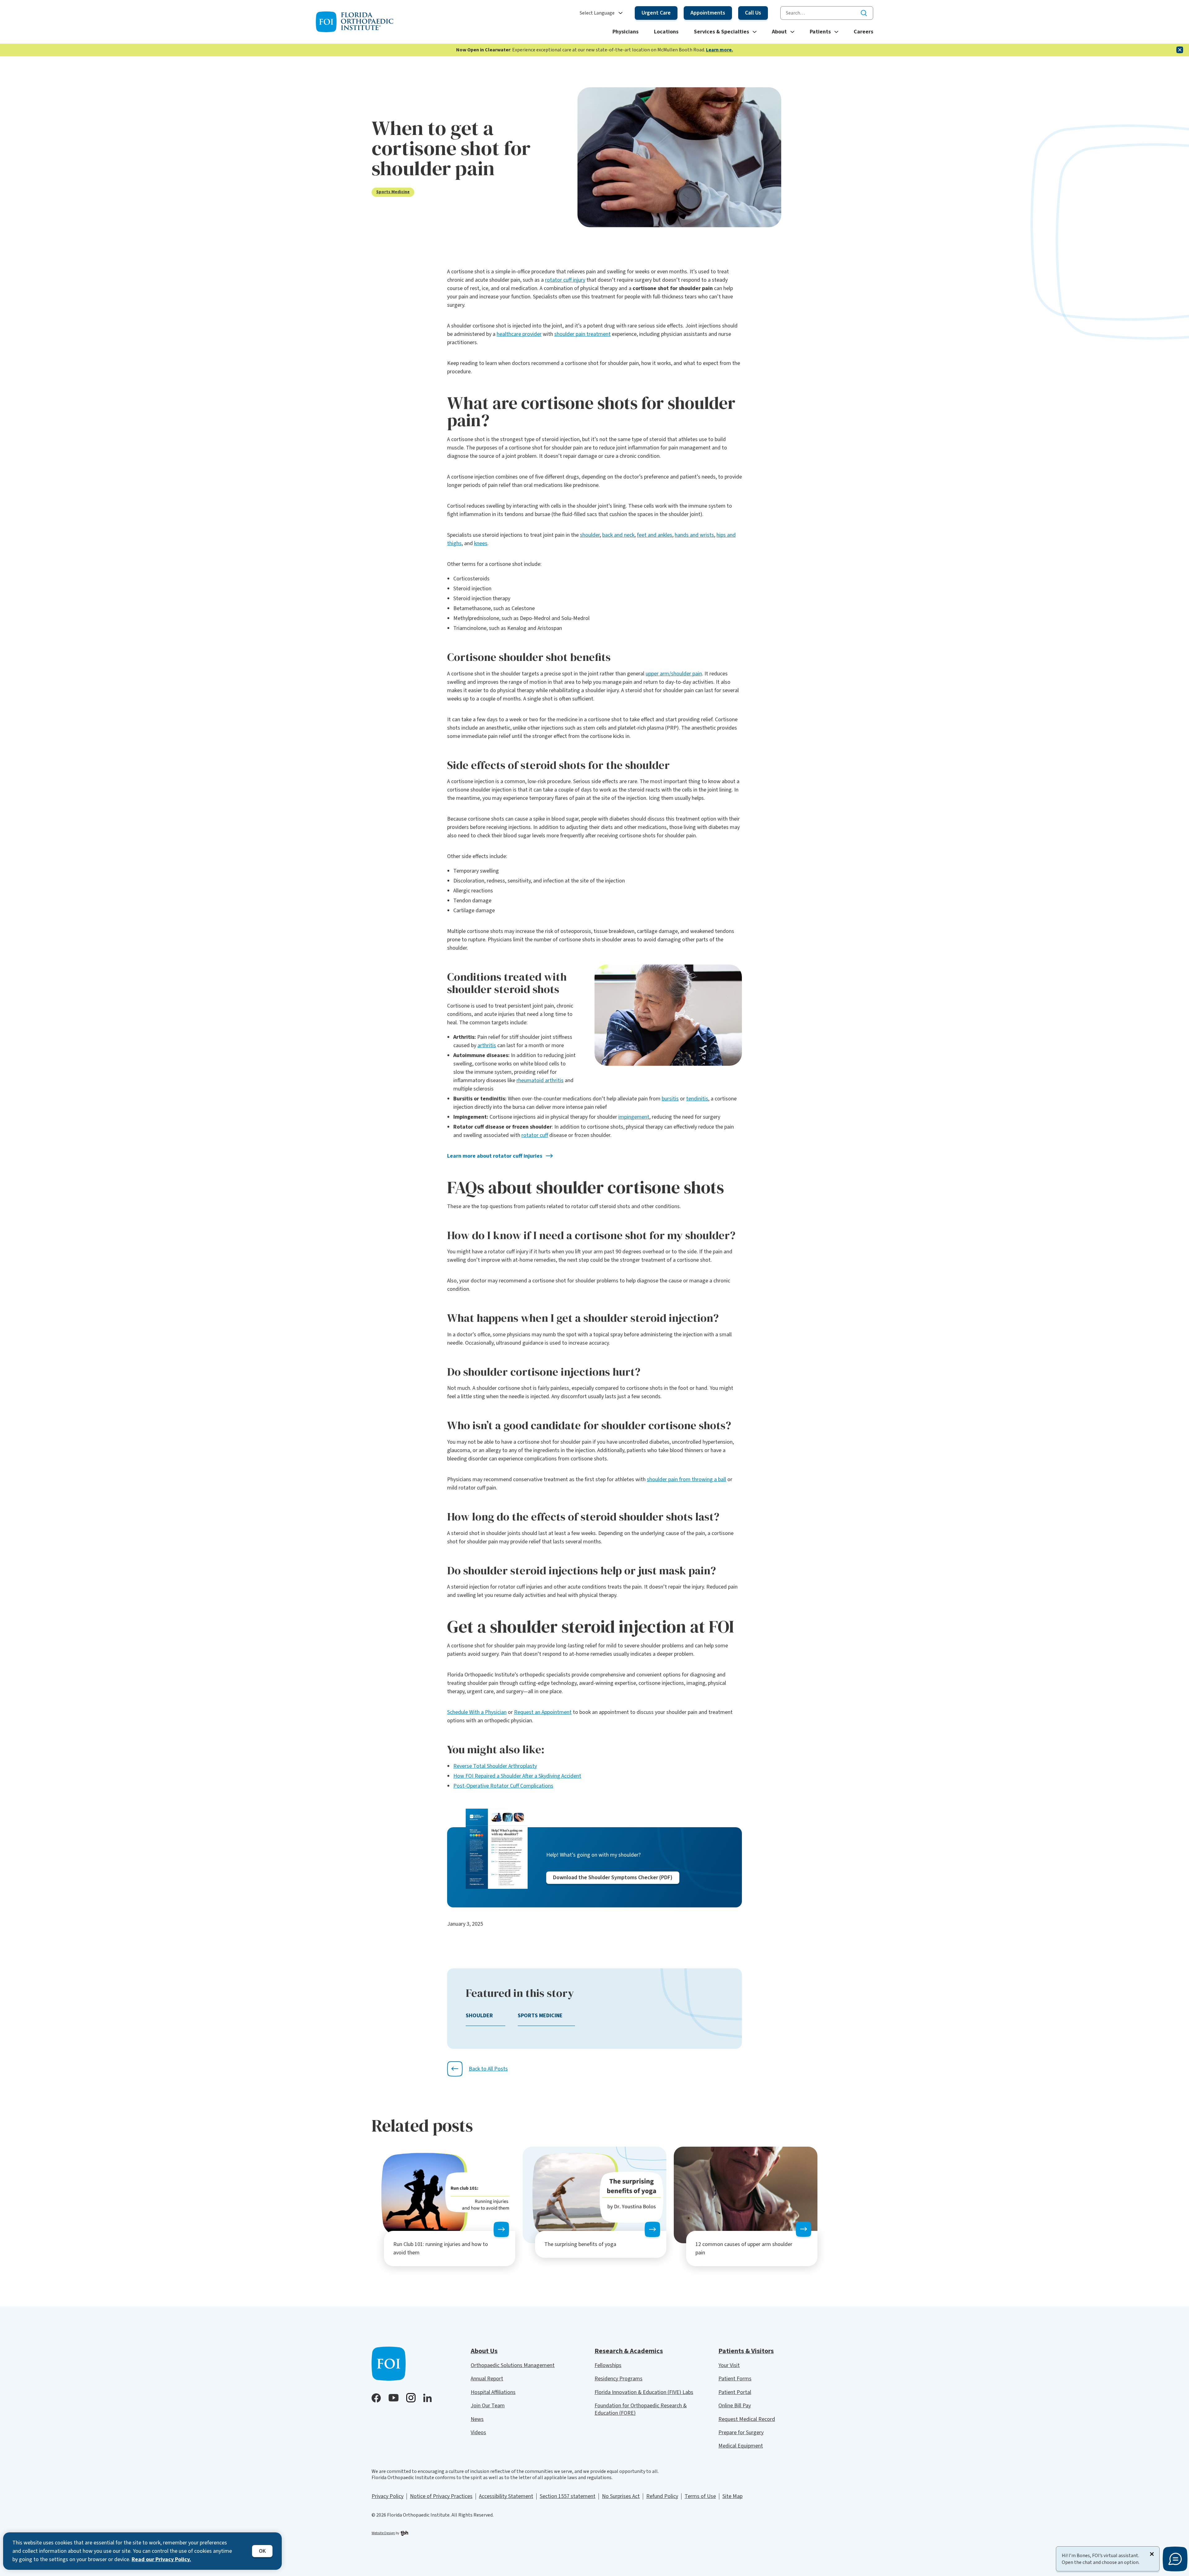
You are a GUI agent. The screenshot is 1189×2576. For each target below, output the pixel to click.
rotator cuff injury (565, 280)
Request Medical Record (747, 2419)
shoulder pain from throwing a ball (686, 1479)
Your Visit (729, 2365)
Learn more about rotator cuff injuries (495, 1156)
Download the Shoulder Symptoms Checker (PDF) (613, 1878)
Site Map (732, 2496)
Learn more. (719, 50)
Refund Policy (662, 2496)
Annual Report (487, 2379)
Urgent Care (656, 13)
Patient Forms (735, 2379)
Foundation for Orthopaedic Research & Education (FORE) (641, 2409)
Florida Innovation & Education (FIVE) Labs (644, 2392)
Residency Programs (618, 2379)
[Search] (864, 13)
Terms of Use (700, 2496)
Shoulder (479, 2016)
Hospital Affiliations (493, 2392)
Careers (863, 32)
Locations (666, 32)
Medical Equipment (741, 2446)
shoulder (590, 535)
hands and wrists (694, 535)
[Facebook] (376, 2398)
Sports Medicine (393, 192)
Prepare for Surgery (741, 2433)
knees (481, 543)
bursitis (670, 1099)
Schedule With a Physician (477, 1712)
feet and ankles (655, 535)
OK (262, 2551)
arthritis (487, 1045)
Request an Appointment (543, 1712)
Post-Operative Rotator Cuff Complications (503, 1786)
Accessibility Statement (506, 2496)
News (477, 2419)
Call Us (753, 13)
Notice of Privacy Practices (441, 2496)
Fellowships (608, 2365)
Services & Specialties (721, 32)
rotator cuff (535, 1135)
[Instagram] (411, 2398)
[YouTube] (394, 2398)
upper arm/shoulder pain (674, 674)
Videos (478, 2433)
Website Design (383, 2533)
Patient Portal (735, 2392)
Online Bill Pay (735, 2406)
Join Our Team (488, 2406)
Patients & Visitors (746, 2351)
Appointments (708, 13)
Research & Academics (629, 2351)
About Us (484, 2351)
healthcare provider (519, 334)
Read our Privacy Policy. (161, 2559)
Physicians (625, 32)
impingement (634, 1117)
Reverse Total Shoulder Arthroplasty (495, 1766)
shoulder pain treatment (582, 334)
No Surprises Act (621, 2496)
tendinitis (697, 1099)
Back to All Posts (488, 2069)
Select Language (597, 13)
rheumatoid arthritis (540, 1080)
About (779, 32)
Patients (820, 32)
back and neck (618, 535)
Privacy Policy (388, 2496)
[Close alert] (1180, 50)
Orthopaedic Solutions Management (513, 2365)
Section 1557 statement (568, 2496)
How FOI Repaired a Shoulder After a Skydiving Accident (517, 1776)
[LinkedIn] (427, 2398)
